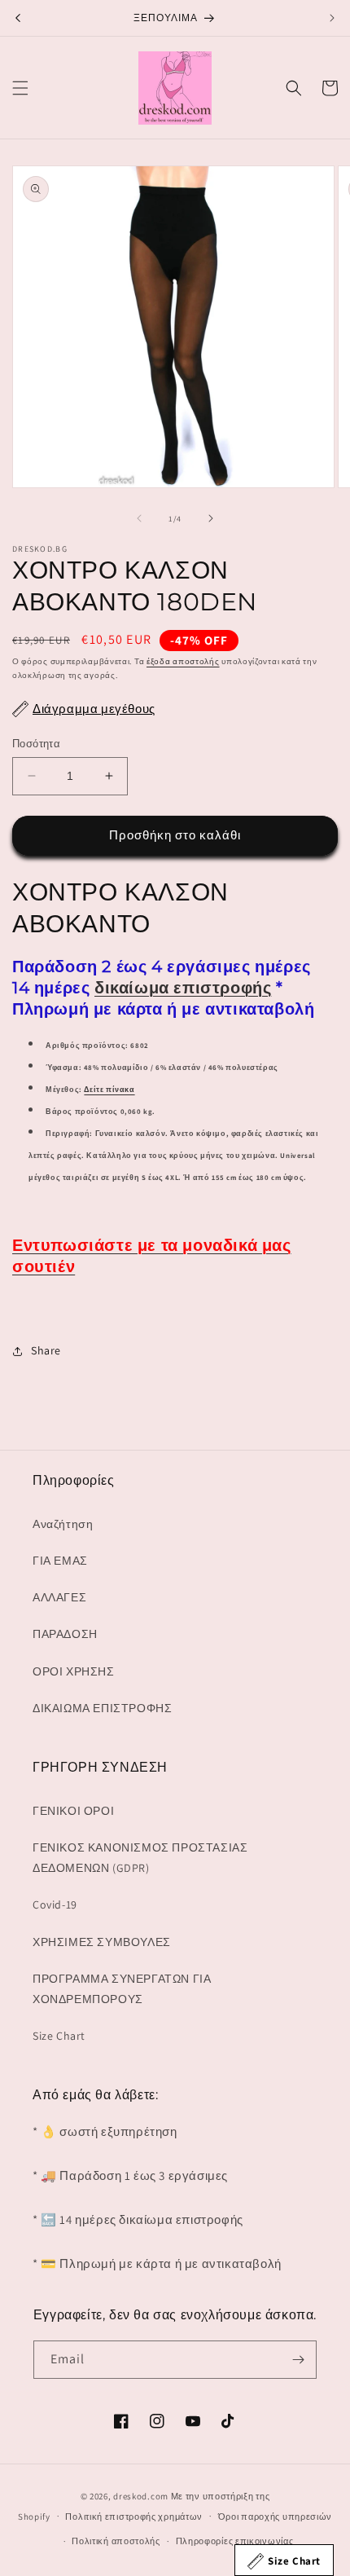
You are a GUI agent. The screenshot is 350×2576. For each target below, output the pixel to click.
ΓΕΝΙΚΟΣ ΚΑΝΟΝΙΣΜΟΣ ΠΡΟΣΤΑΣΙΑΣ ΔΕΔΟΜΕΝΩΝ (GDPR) (140, 1858)
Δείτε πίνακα (109, 1090)
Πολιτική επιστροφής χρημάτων (134, 2517)
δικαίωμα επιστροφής (183, 988)
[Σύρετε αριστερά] (139, 518)
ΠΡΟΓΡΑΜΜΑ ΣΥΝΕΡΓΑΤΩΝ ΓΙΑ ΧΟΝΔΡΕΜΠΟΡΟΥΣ (122, 1989)
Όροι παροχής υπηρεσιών (275, 2517)
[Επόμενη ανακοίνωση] (332, 18)
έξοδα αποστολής (183, 661)
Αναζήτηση (63, 1524)
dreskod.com (141, 2496)
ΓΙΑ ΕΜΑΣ (60, 1561)
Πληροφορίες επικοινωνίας (235, 2541)
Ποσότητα (36, 744)
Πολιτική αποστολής (116, 2541)
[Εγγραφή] (298, 2360)
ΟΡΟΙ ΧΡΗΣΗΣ (74, 1671)
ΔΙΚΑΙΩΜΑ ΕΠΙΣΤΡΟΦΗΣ (102, 1708)
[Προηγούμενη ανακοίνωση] (18, 18)
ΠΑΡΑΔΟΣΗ (65, 1634)
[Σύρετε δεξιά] (211, 518)
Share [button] (46, 1350)
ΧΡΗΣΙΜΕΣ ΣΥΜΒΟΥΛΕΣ (102, 1942)
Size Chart (59, 2036)
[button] (20, 88)
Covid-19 (55, 1904)
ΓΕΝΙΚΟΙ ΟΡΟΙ (73, 1811)
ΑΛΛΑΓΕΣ (59, 1597)
